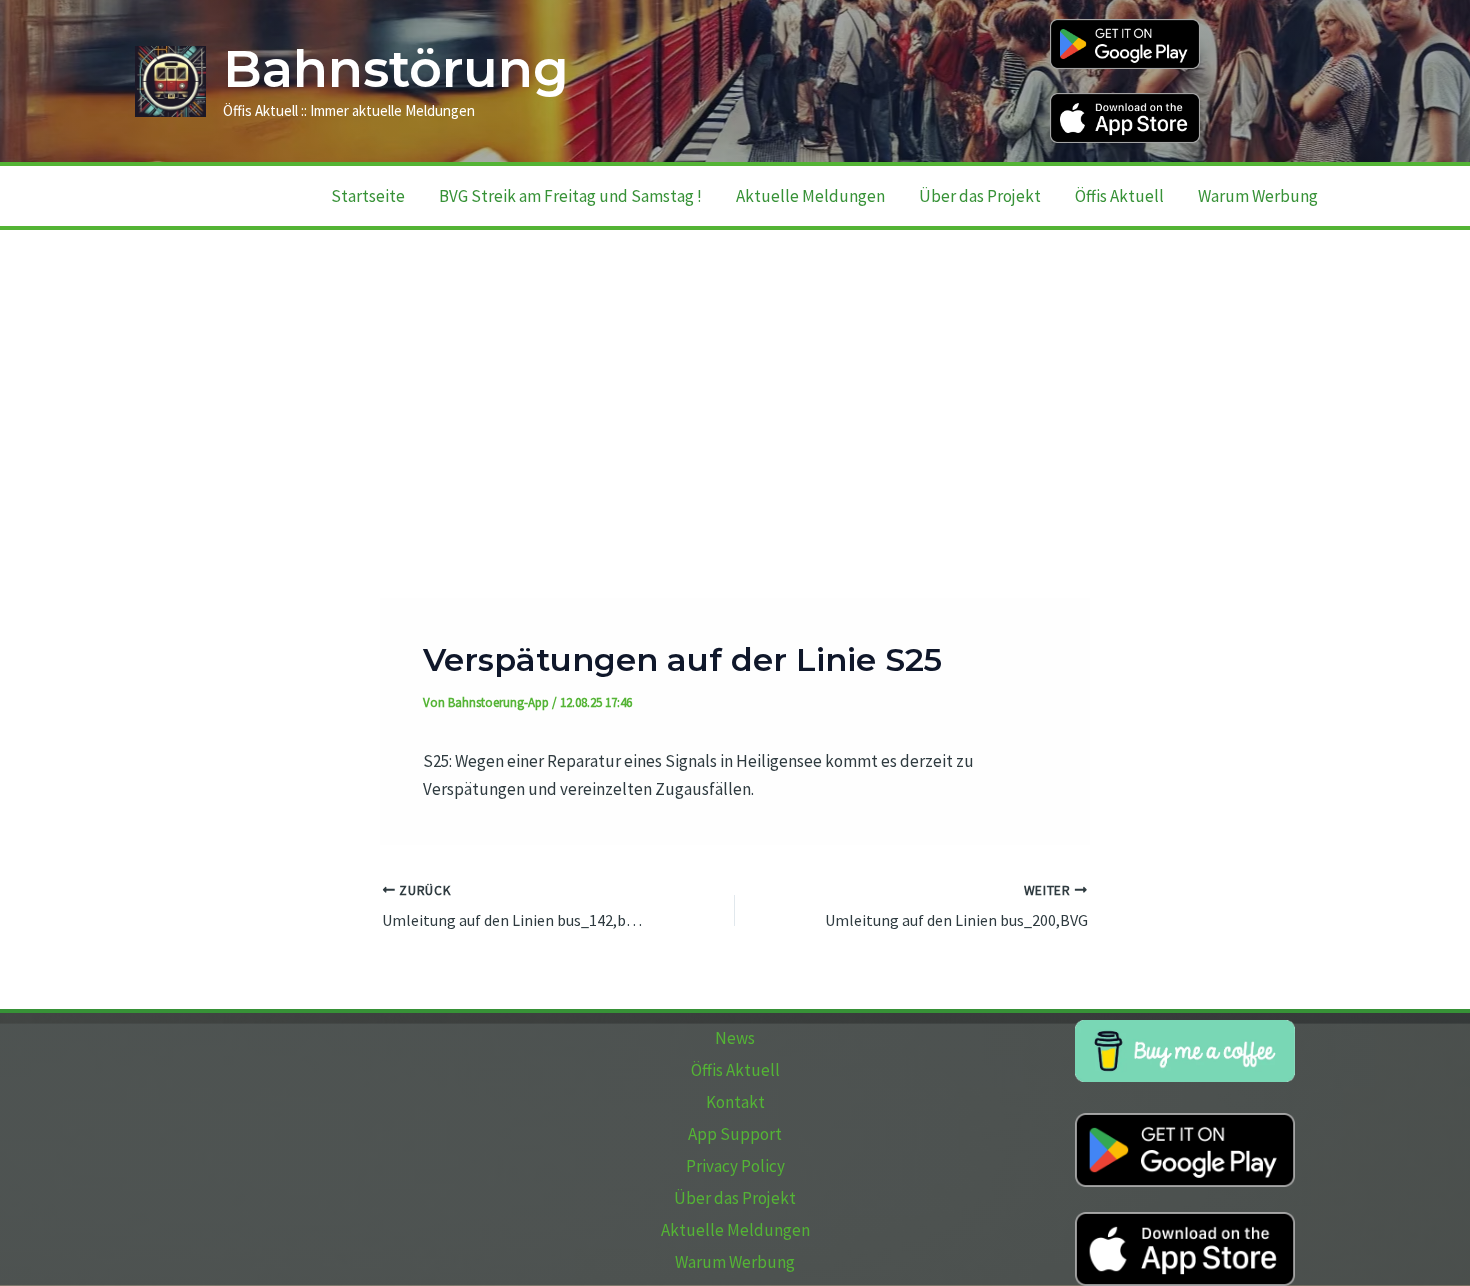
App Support (735, 1134)
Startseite (368, 196)
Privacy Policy (735, 1166)
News (735, 1038)
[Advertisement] (735, 380)
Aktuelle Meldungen (810, 196)
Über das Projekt (980, 196)
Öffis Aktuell (1119, 196)
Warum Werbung (1258, 196)
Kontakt (735, 1102)
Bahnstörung (396, 69)
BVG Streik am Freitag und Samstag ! (570, 196)
